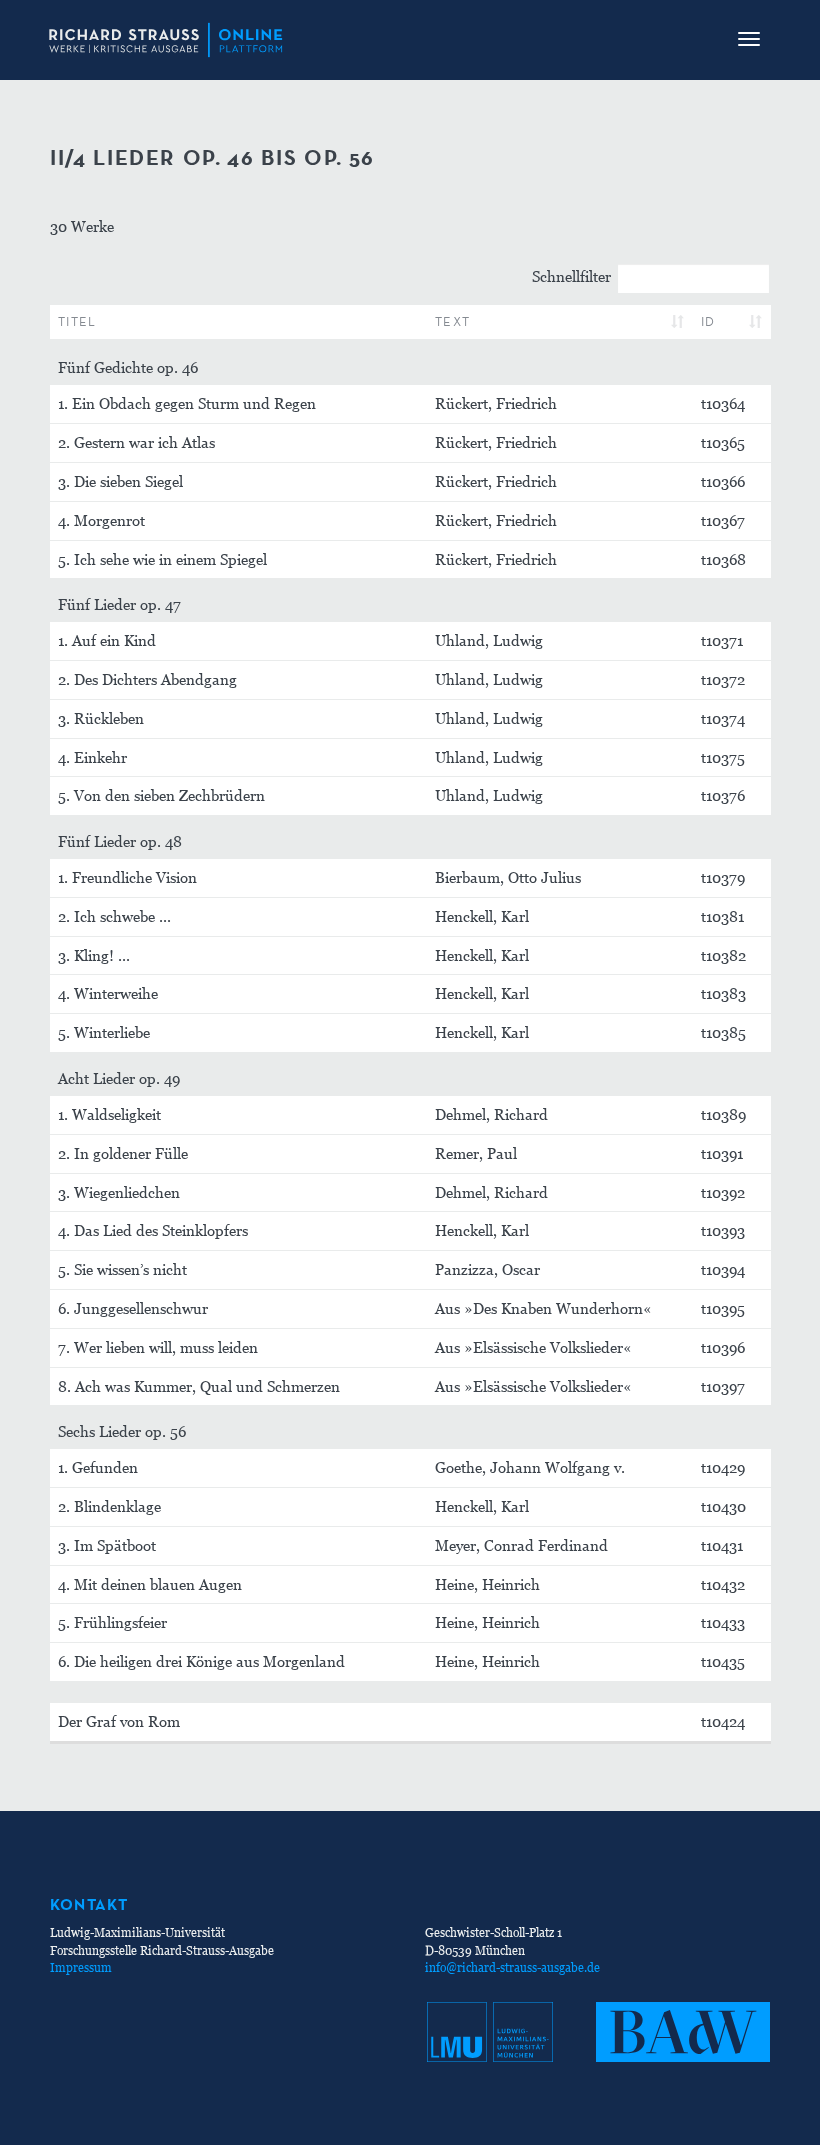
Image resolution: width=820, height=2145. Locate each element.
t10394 (723, 1269)
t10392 (723, 1192)
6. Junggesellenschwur (133, 1308)
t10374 (723, 718)
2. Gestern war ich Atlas (136, 442)
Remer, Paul (476, 1153)
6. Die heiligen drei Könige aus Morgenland (201, 1661)
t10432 (723, 1584)
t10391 (722, 1153)
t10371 (722, 640)
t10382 (723, 955)
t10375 (723, 757)
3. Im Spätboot (107, 1545)
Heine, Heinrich (487, 1584)
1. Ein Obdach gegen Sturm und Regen (187, 403)
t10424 (723, 1721)
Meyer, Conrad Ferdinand (521, 1545)
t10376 (723, 795)
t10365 (723, 442)
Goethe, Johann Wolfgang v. (530, 1467)
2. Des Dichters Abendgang (147, 679)
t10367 (723, 520)
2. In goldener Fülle (123, 1153)
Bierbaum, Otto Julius (508, 877)
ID (708, 321)
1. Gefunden (98, 1467)
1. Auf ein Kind (107, 640)
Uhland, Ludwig (489, 640)
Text (452, 321)
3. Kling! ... (94, 955)
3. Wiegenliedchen (119, 1192)
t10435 (723, 1661)
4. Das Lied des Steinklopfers (153, 1230)
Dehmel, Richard (491, 1114)
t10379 (723, 877)
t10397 (723, 1386)
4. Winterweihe (108, 993)
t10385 (723, 1032)
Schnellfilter (571, 276)
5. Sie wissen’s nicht (122, 1269)
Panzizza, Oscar (487, 1269)
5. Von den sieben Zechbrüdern (161, 795)
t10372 (723, 679)
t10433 (723, 1622)
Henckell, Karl (482, 916)
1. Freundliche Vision (127, 877)
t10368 (723, 559)
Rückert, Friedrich (496, 403)
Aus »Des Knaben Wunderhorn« (543, 1308)
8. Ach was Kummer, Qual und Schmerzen (199, 1386)
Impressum (81, 1967)
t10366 (723, 481)
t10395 (723, 1308)
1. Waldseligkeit (109, 1114)
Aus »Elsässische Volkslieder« (533, 1347)
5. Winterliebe (104, 1032)
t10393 (723, 1230)
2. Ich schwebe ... (114, 916)
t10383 (723, 993)
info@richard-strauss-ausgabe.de (512, 1967)
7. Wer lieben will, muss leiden (158, 1347)
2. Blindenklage (109, 1506)
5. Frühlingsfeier (112, 1622)
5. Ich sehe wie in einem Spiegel (162, 559)
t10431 (722, 1545)
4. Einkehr (92, 757)
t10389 (723, 1114)
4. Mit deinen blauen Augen (150, 1584)
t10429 (723, 1467)
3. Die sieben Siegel (120, 481)
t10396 (723, 1347)
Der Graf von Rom (119, 1721)
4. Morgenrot (101, 520)
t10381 (722, 916)
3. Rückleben (101, 718)
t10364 (723, 403)
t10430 (723, 1506)
